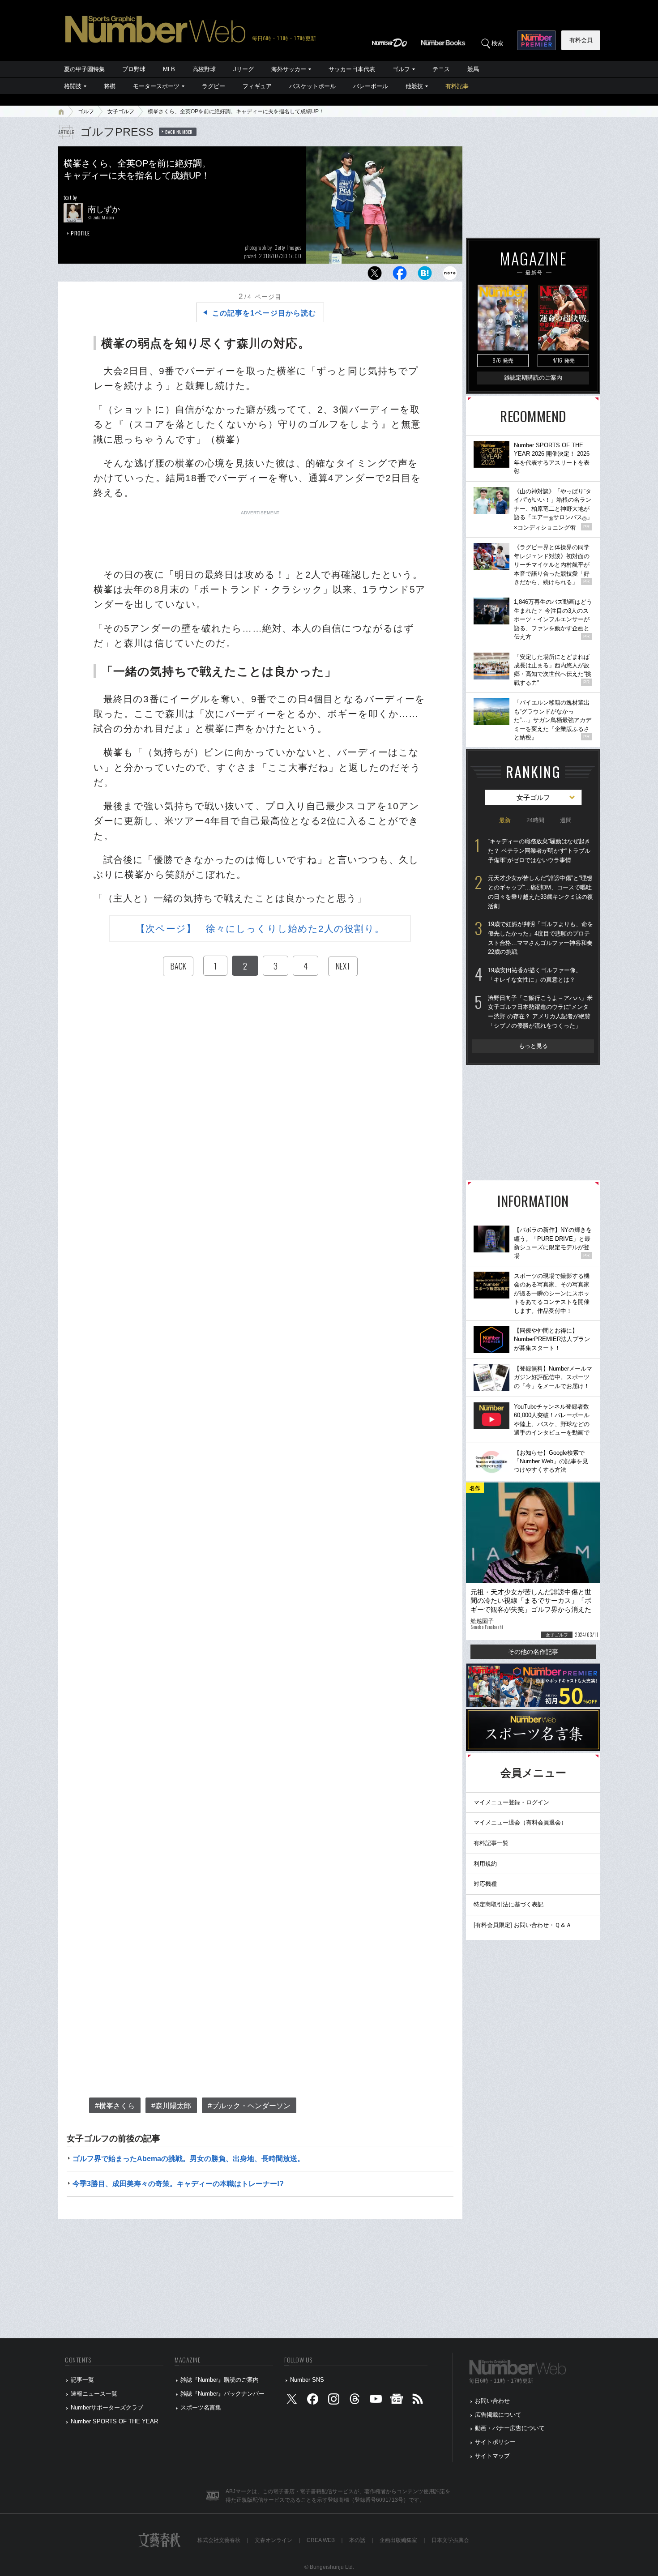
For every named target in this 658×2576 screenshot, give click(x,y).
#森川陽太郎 (171, 2106)
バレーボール (371, 86)
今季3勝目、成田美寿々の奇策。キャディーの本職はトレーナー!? (178, 2184)
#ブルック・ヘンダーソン (249, 2106)
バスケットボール (312, 86)
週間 (566, 820)
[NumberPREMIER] (536, 40)
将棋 (110, 86)
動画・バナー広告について (510, 2428)
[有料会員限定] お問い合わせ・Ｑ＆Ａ (523, 1925)
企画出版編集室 (398, 2540)
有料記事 (457, 86)
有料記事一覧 (491, 1843)
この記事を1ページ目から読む (264, 313)
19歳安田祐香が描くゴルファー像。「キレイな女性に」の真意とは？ (535, 975)
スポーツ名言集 (201, 2407)
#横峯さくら (115, 2106)
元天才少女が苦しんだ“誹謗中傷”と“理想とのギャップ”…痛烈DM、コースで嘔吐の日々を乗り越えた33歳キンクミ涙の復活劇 (540, 892)
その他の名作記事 (533, 1652)
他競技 (414, 86)
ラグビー (214, 86)
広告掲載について (498, 2415)
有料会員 (581, 40)
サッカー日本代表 (352, 69)
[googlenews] (397, 2401)
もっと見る (533, 1046)
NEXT (343, 966)
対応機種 (485, 1884)
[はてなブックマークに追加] (425, 276)
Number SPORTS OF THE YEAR (114, 2421)
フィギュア (257, 86)
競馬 (473, 69)
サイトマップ (492, 2456)
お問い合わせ (492, 2401)
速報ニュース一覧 (94, 2394)
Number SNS (307, 2380)
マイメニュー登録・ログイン (511, 1802)
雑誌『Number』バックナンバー (222, 2394)
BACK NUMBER (179, 132)
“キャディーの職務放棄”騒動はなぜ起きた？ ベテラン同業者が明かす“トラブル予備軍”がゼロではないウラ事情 (539, 850)
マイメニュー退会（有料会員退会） (520, 1822)
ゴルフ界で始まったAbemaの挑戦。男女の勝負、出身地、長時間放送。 (188, 2159)
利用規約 (485, 1864)
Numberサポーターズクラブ (107, 2407)
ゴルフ (401, 69)
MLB (169, 69)
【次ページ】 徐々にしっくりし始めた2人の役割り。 (260, 929)
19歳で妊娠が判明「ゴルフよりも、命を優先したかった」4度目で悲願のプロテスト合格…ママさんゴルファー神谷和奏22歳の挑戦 (540, 938)
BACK (178, 966)
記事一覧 (82, 2380)
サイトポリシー (495, 2442)
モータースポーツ (156, 86)
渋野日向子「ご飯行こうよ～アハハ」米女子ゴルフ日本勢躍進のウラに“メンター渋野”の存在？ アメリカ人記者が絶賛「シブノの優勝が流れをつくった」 (540, 1012)
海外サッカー (289, 69)
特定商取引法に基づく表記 (508, 1904)
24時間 (535, 820)
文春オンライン (273, 2540)
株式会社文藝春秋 (219, 2540)
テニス (441, 69)
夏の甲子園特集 (84, 69)
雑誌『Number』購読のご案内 (220, 2380)
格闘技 (73, 86)
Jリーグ (244, 69)
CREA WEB (321, 2540)
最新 (505, 820)
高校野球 (204, 69)
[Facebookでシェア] (400, 276)
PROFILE (80, 233)
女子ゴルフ (121, 111)
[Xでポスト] (375, 276)
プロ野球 (134, 69)
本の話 (357, 2540)
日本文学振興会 (450, 2540)
